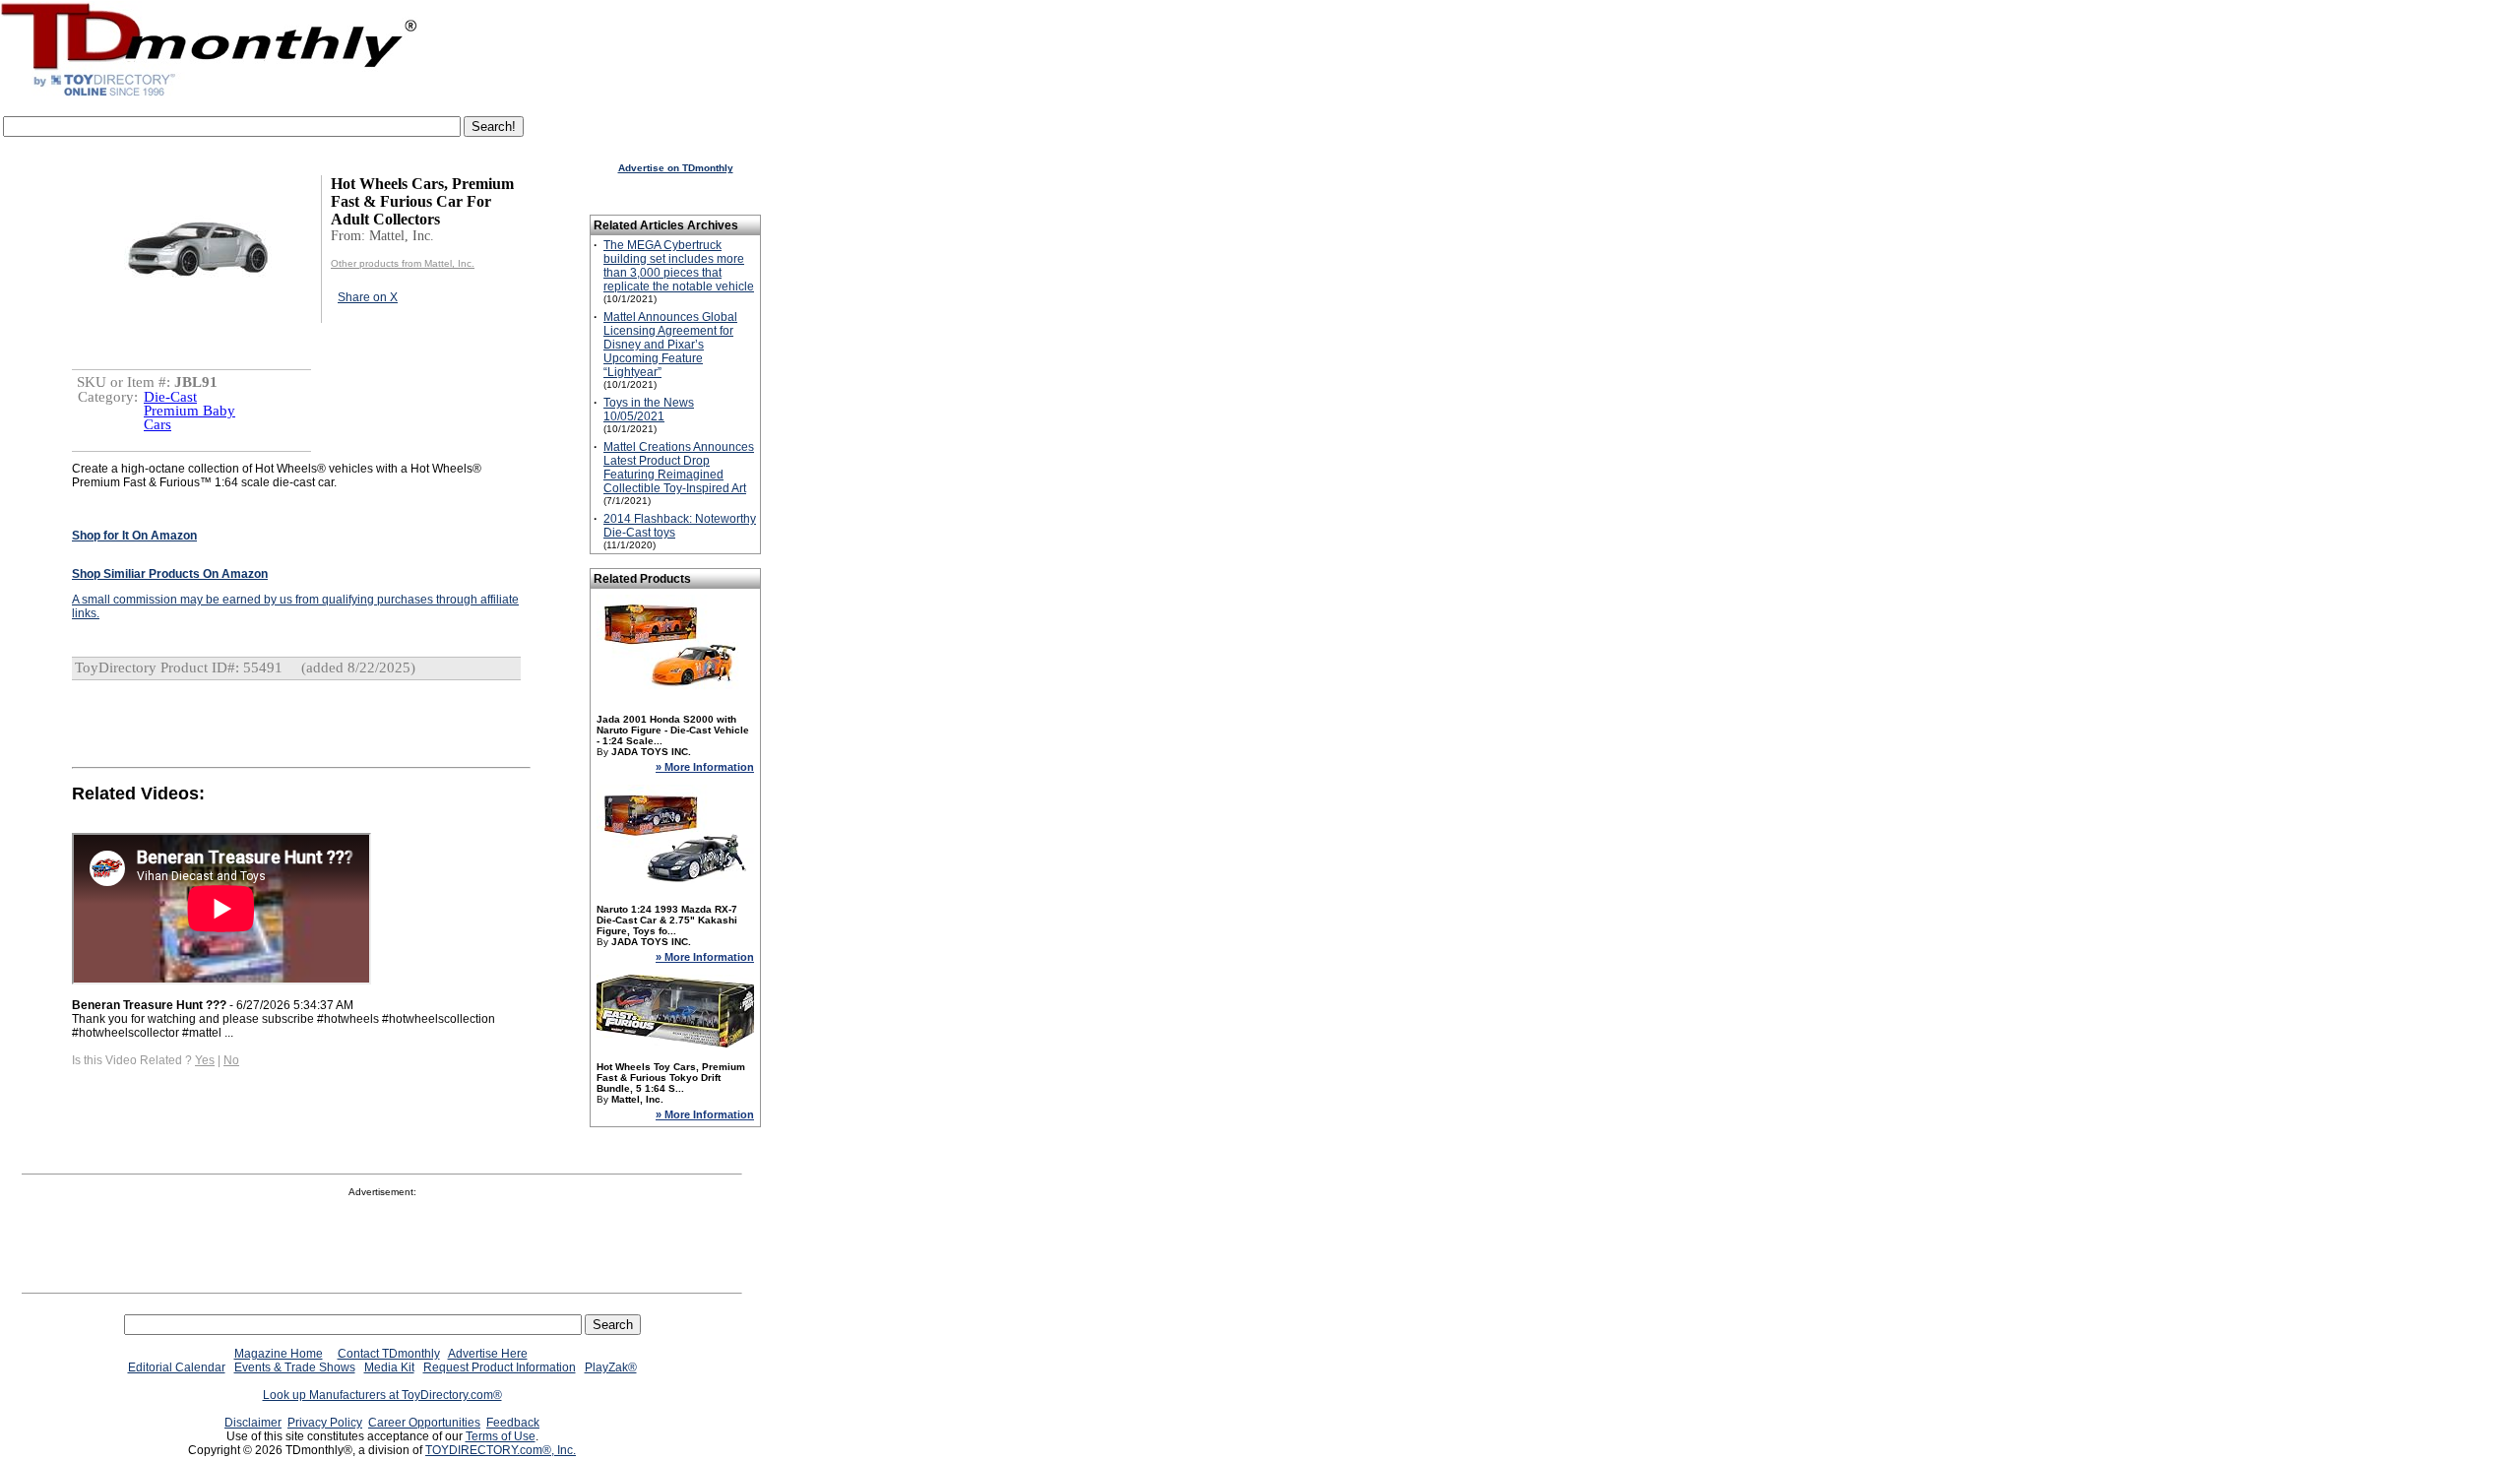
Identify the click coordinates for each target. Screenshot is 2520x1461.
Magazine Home (279, 1354)
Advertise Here (488, 1354)
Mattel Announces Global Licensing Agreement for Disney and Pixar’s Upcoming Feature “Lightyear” (670, 345)
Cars (157, 424)
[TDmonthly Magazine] (209, 95)
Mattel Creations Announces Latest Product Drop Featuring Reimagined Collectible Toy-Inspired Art (679, 468)
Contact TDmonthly (389, 1354)
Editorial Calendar (177, 1367)
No (231, 1060)
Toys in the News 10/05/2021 (649, 410)
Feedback (513, 1423)
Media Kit (389, 1367)
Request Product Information (500, 1367)
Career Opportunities (424, 1423)
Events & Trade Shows (295, 1367)
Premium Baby (189, 411)
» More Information (705, 767)
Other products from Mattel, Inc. (403, 263)
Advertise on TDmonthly (676, 168)
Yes (205, 1060)
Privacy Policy (325, 1423)
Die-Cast (170, 397)
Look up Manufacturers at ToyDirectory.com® (382, 1395)
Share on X (368, 297)
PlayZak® (611, 1367)
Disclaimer (253, 1423)
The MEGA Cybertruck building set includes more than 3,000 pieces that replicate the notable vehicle (679, 266)
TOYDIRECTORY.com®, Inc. (501, 1450)
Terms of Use (501, 1436)
